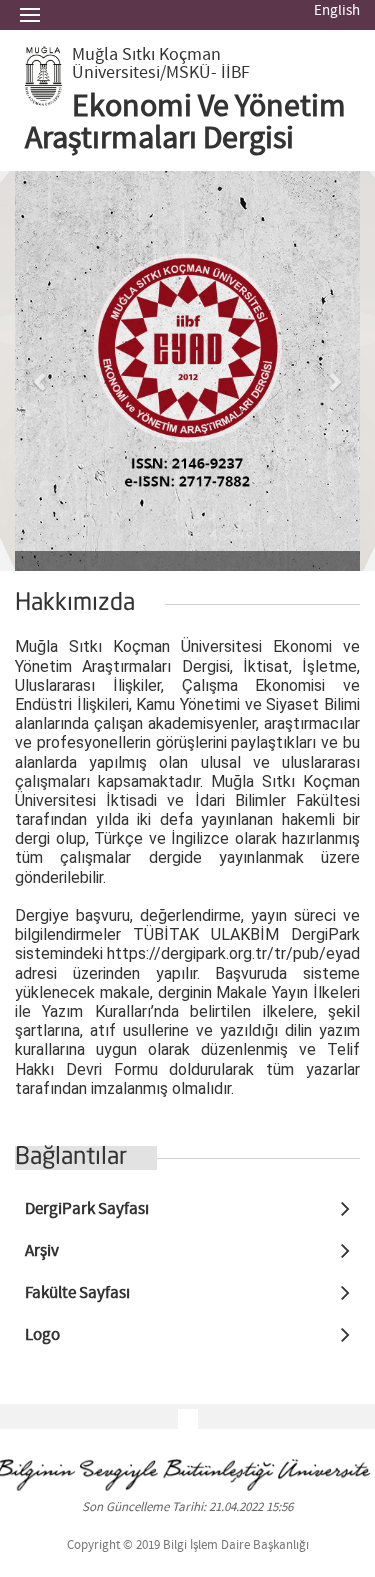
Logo (42, 1335)
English (337, 11)
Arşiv (42, 1251)
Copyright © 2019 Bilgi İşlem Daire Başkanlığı (188, 1545)
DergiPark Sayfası (87, 1209)
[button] (41, 371)
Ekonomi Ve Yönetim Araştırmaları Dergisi (185, 123)
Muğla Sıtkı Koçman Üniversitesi (146, 64)
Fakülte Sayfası (77, 1293)
